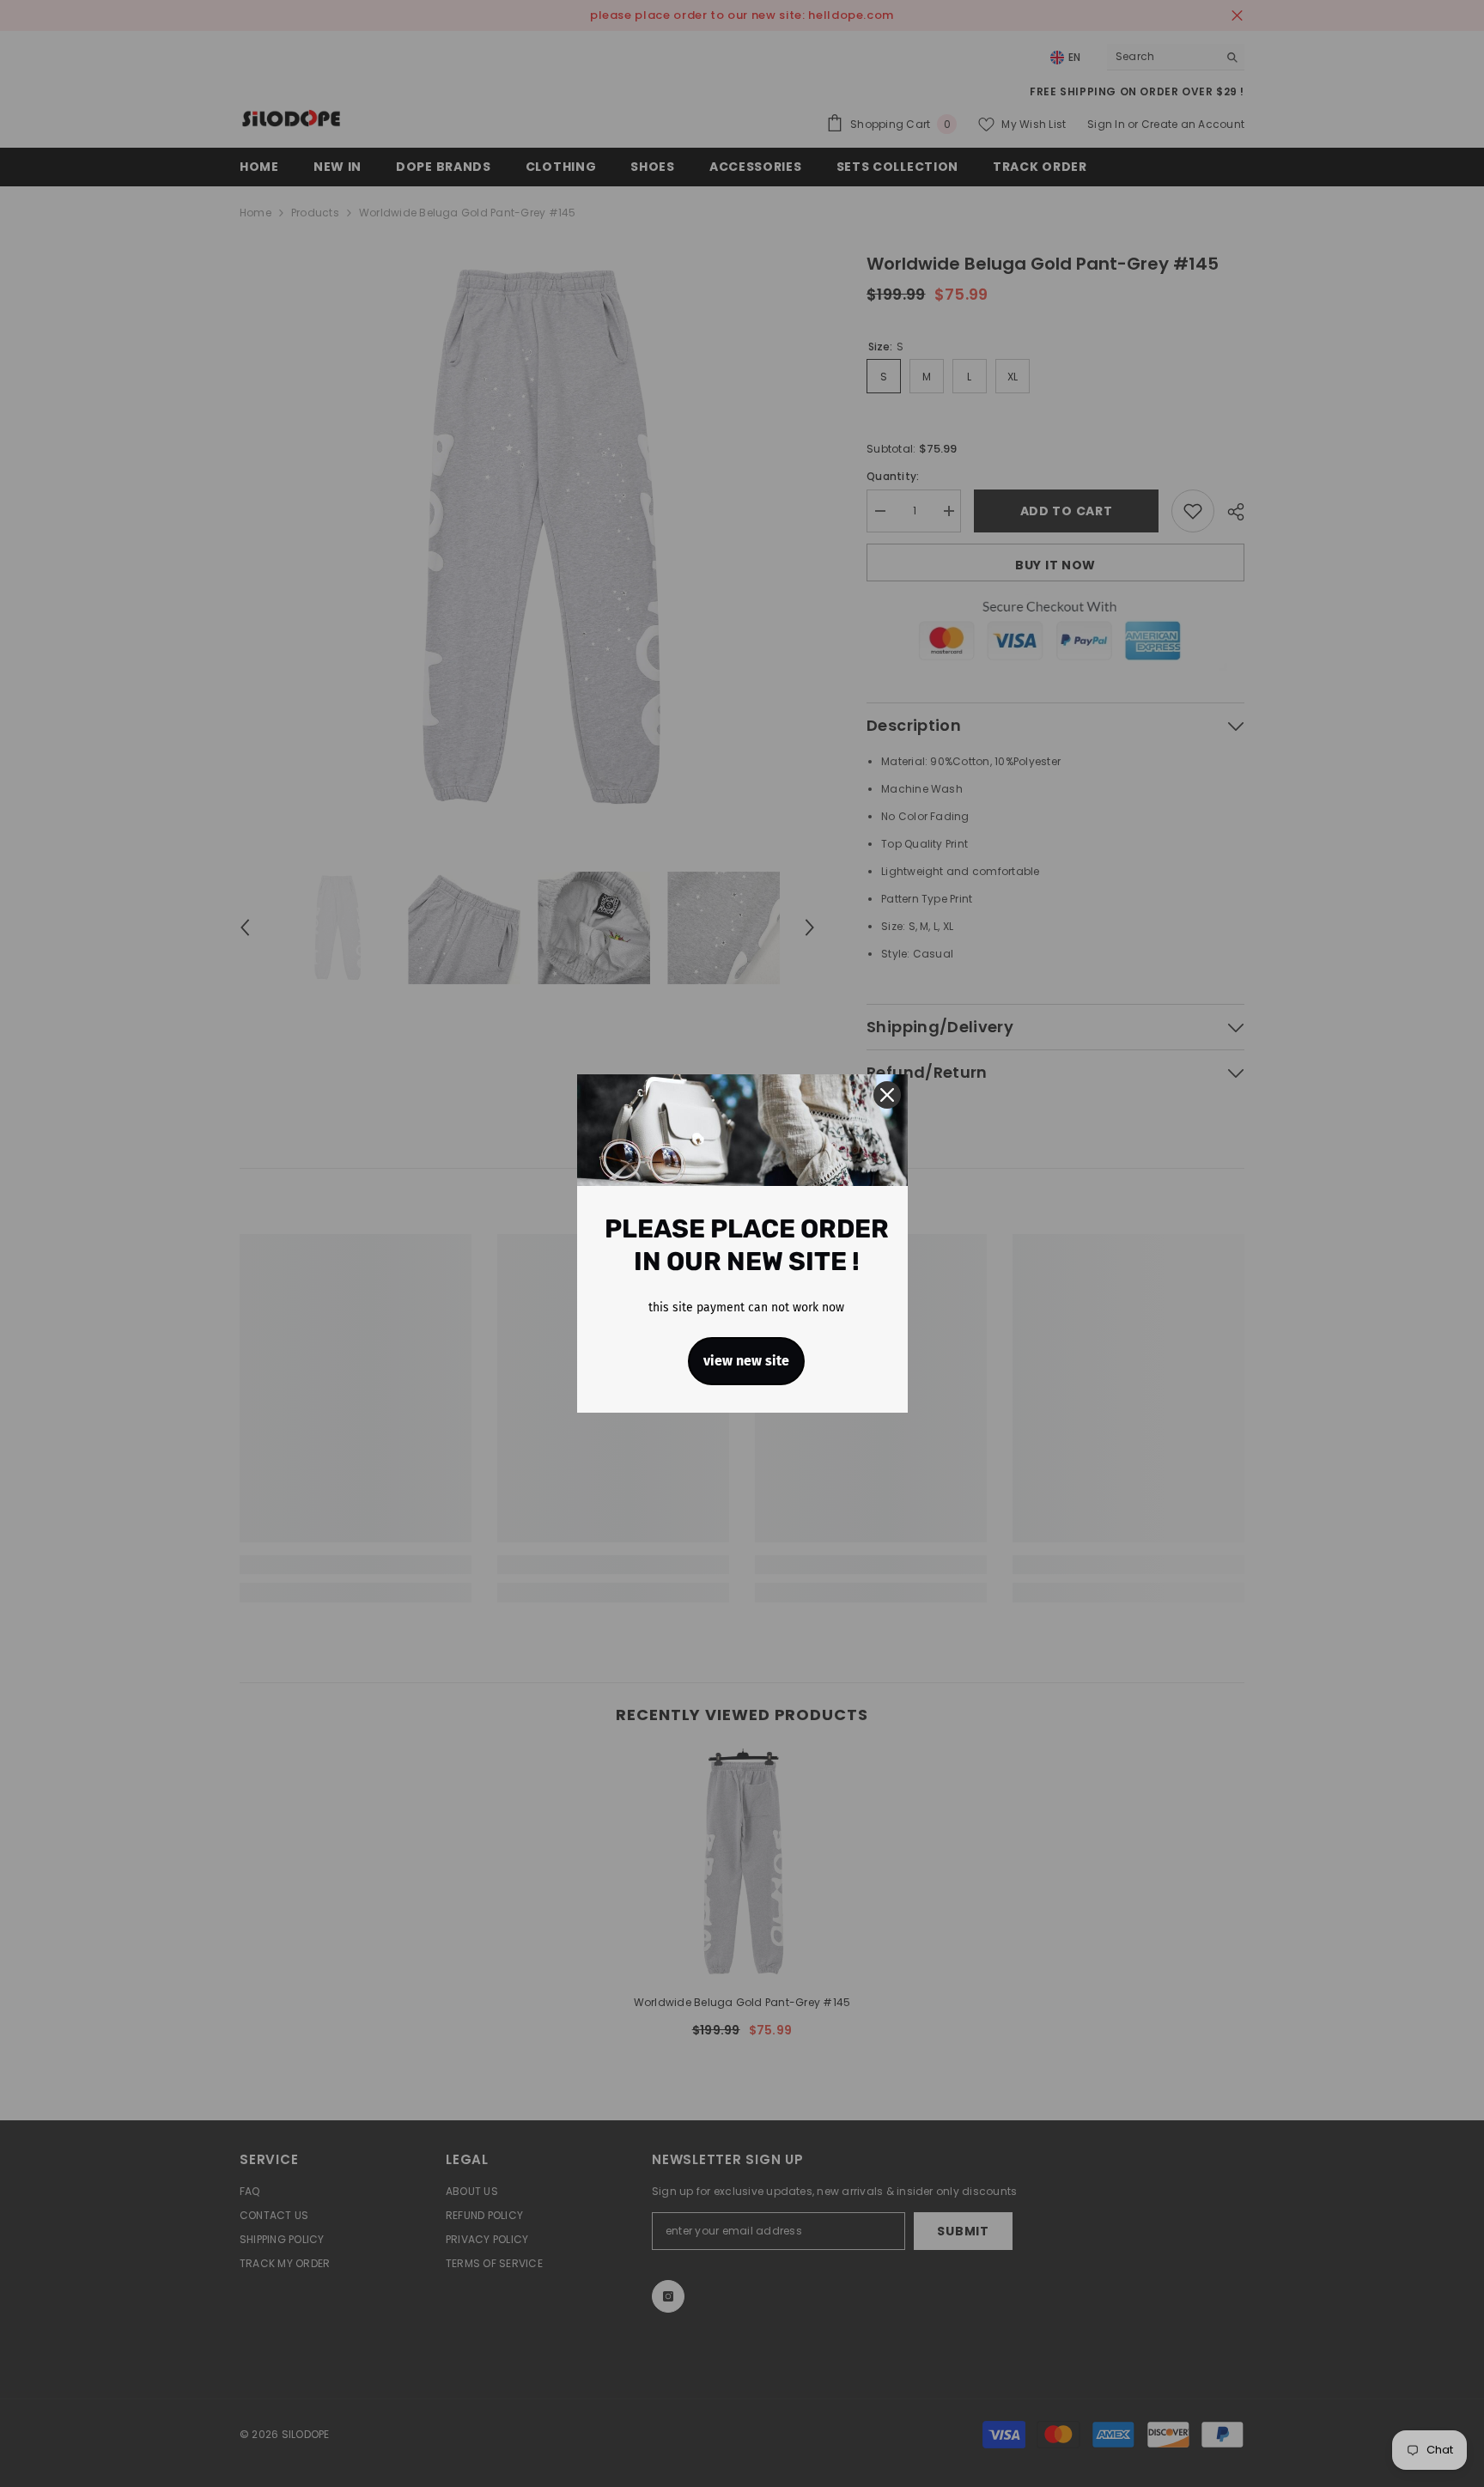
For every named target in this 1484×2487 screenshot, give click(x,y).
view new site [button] (746, 1361)
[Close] (887, 1095)
